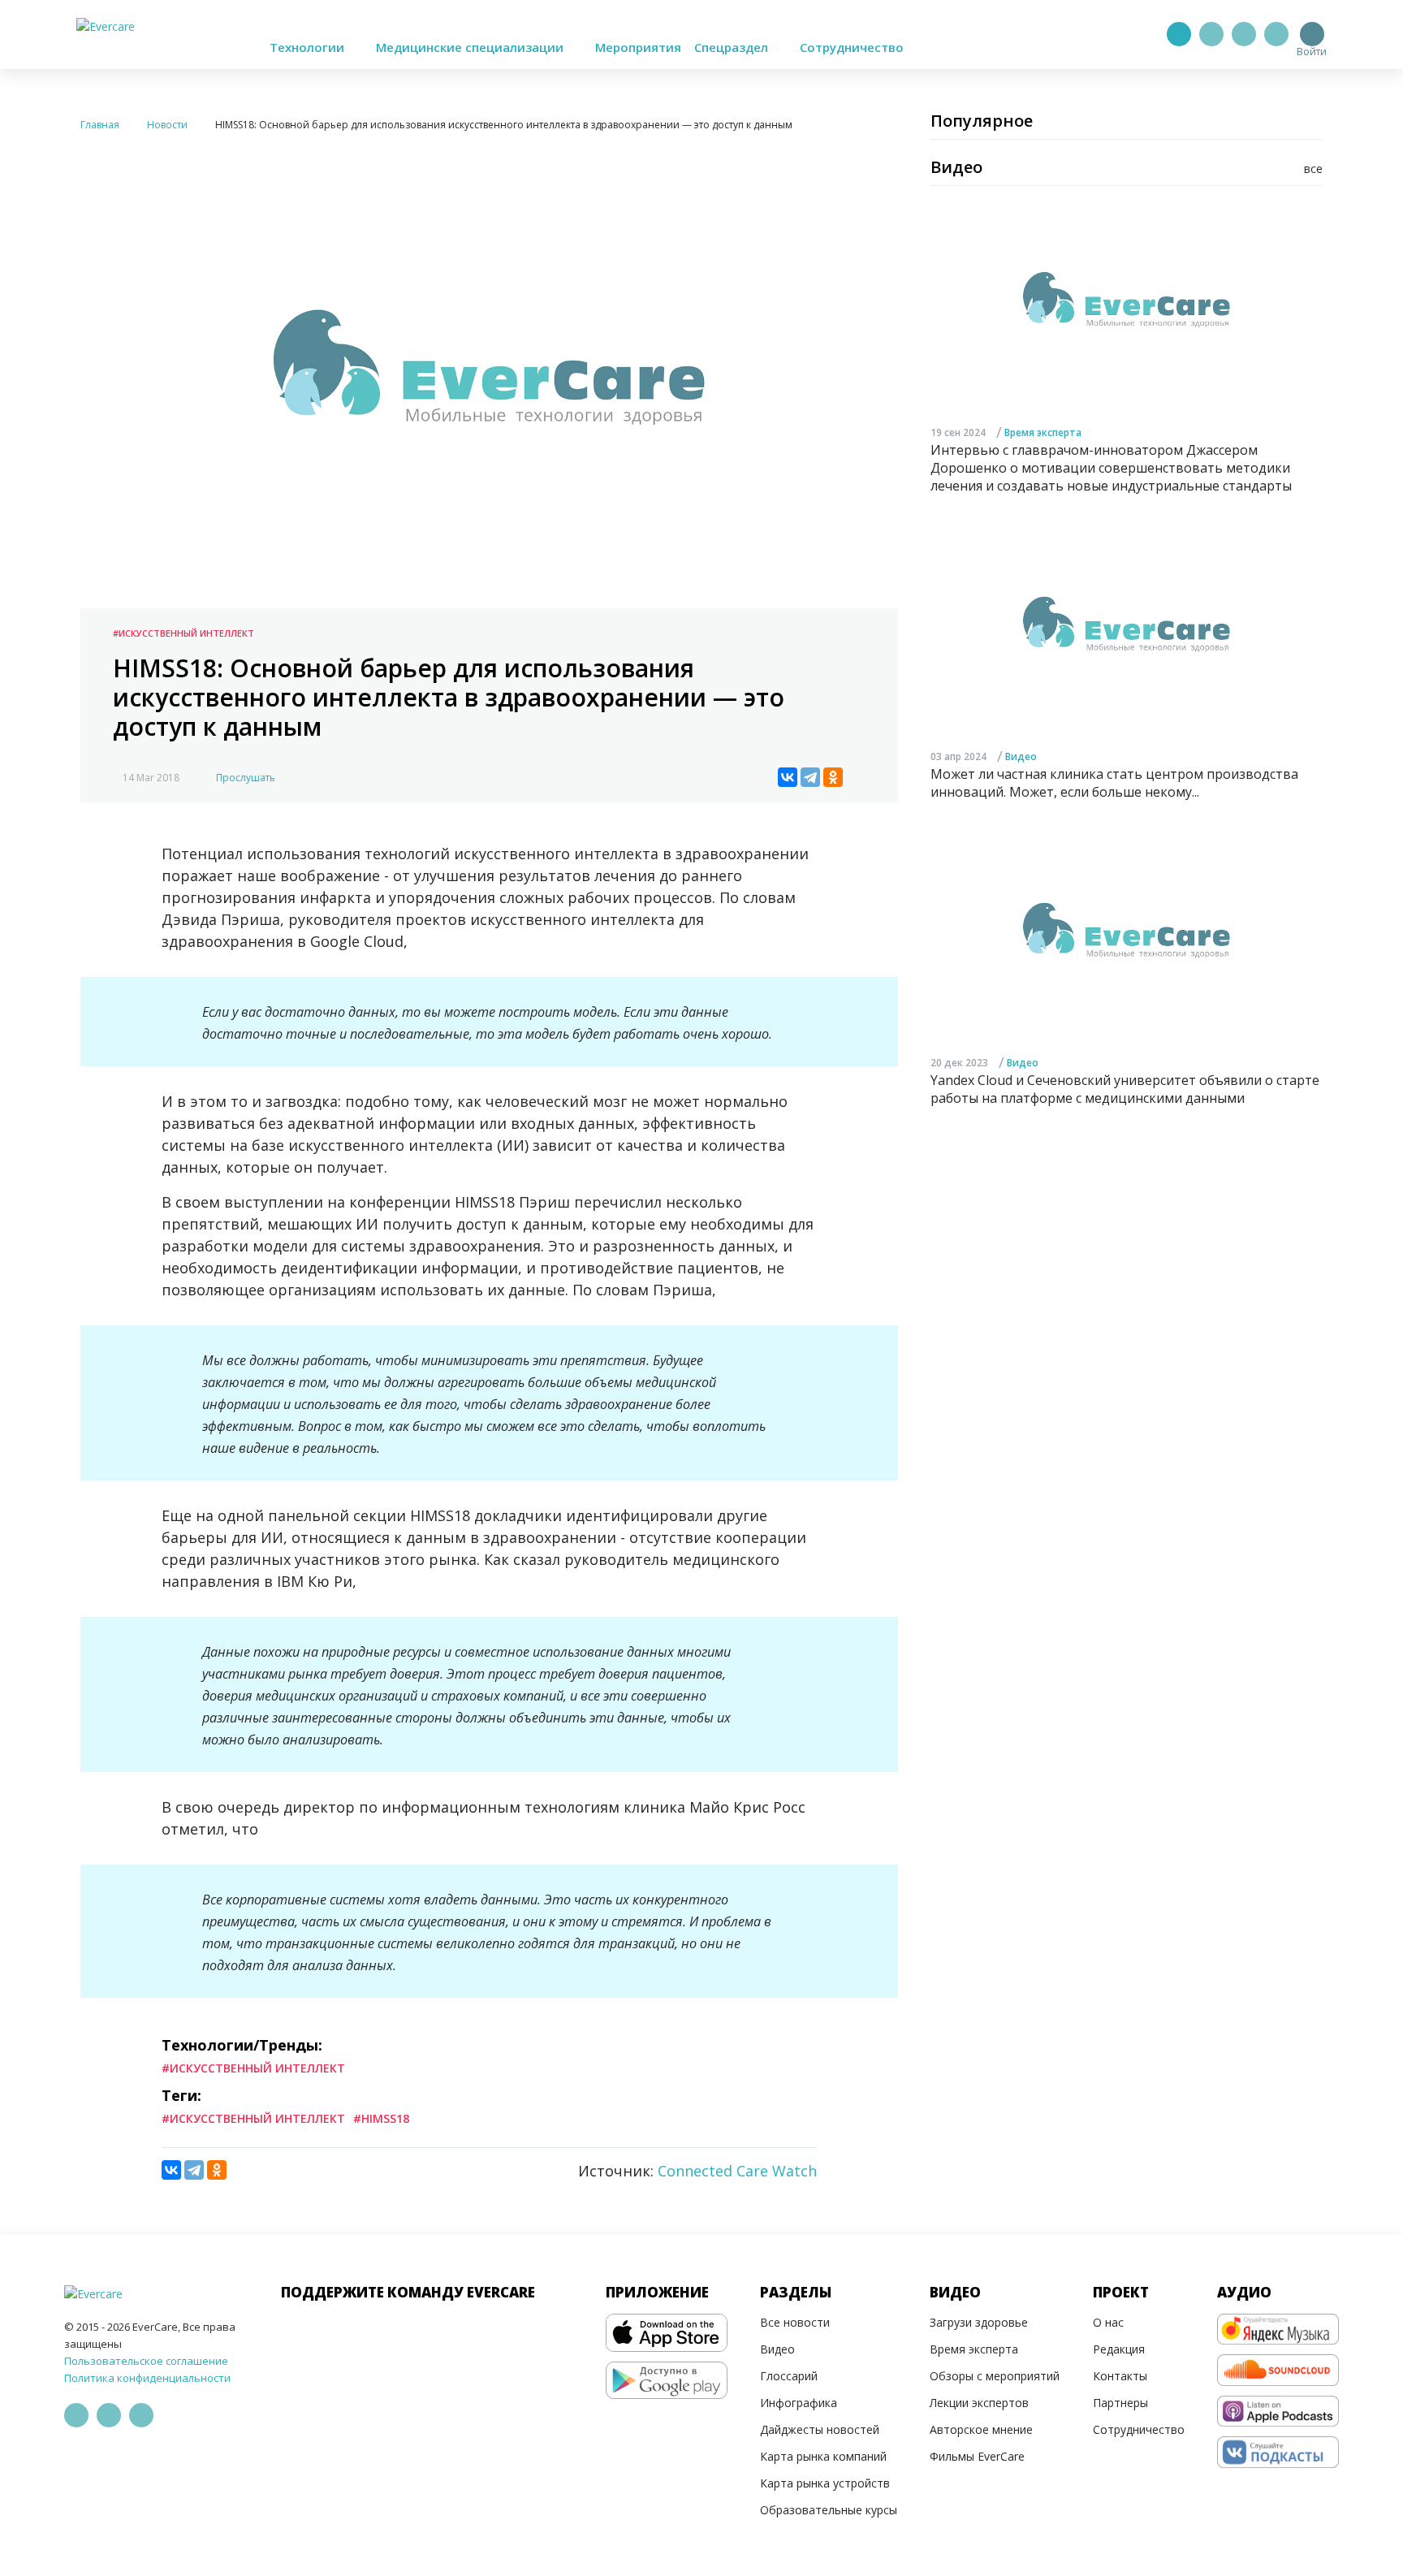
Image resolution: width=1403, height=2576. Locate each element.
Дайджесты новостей (820, 2429)
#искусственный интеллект (253, 2118)
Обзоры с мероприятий (995, 2376)
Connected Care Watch (737, 2171)
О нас (1108, 2322)
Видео (1021, 756)
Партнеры (1120, 2403)
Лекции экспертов (979, 2403)
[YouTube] (1276, 34)
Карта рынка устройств (825, 2483)
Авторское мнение (981, 2429)
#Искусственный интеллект (183, 633)
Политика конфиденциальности (147, 2378)
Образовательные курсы (829, 2510)
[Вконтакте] (1244, 34)
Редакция (1119, 2349)
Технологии (309, 47)
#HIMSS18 (381, 2118)
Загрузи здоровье (979, 2322)
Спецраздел (733, 47)
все (1313, 169)
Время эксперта (1043, 432)
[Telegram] (1211, 34)
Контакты (1120, 2376)
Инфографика (799, 2403)
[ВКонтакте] (788, 777)
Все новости (795, 2322)
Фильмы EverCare (977, 2456)
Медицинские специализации (471, 47)
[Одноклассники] (833, 777)
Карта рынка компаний (823, 2456)
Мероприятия (638, 47)
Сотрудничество (852, 47)
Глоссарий (789, 2376)
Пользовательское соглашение (146, 2361)
